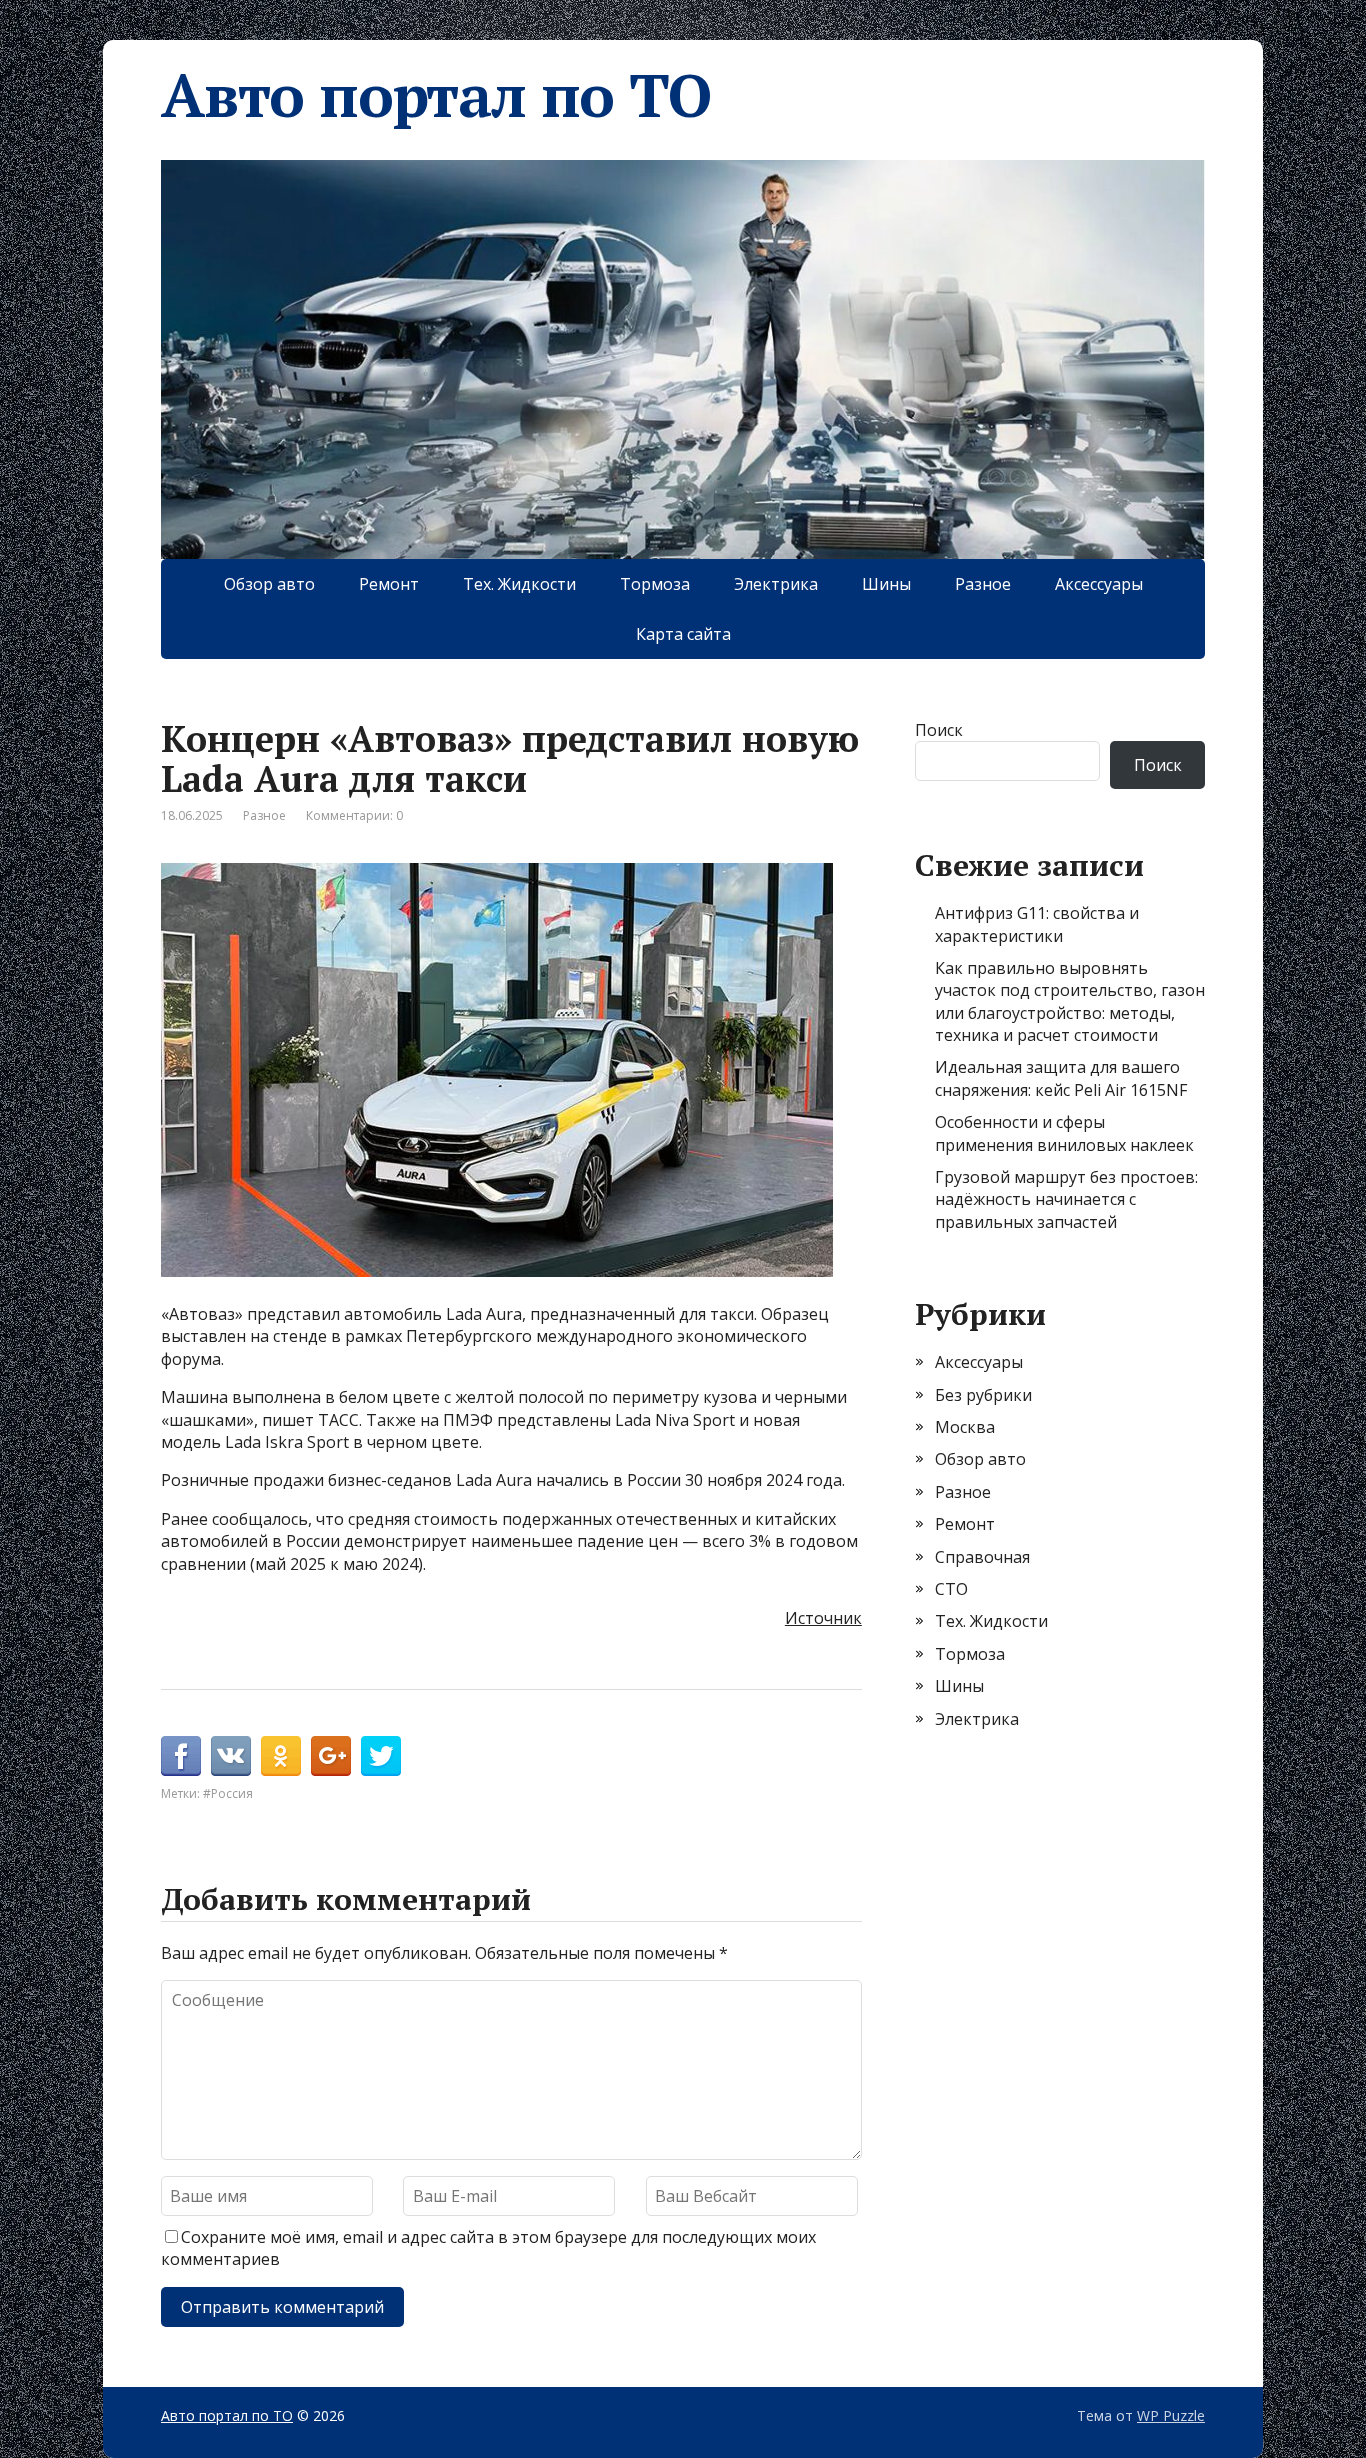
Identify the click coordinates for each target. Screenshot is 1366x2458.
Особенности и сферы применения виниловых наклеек (1064, 1133)
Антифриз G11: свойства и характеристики (1037, 924)
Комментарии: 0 (354, 815)
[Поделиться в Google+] (331, 1756)
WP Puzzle (1171, 2415)
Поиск (939, 730)
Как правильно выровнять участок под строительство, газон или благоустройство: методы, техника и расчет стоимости (1070, 1001)
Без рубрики (983, 1395)
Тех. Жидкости (519, 584)
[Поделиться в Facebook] (181, 1756)
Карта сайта (683, 634)
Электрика (776, 584)
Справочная (982, 1557)
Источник (823, 1618)
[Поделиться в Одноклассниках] (281, 1756)
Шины (886, 584)
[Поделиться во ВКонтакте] (231, 1756)
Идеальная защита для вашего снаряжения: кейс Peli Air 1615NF (1061, 1078)
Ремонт (389, 584)
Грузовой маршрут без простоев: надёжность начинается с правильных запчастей (1066, 1199)
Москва (965, 1427)
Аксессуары (1099, 584)
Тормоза (655, 584)
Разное (983, 584)
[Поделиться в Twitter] (381, 1756)
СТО (951, 1589)
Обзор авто (269, 584)
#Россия (228, 1793)
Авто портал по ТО (436, 95)
